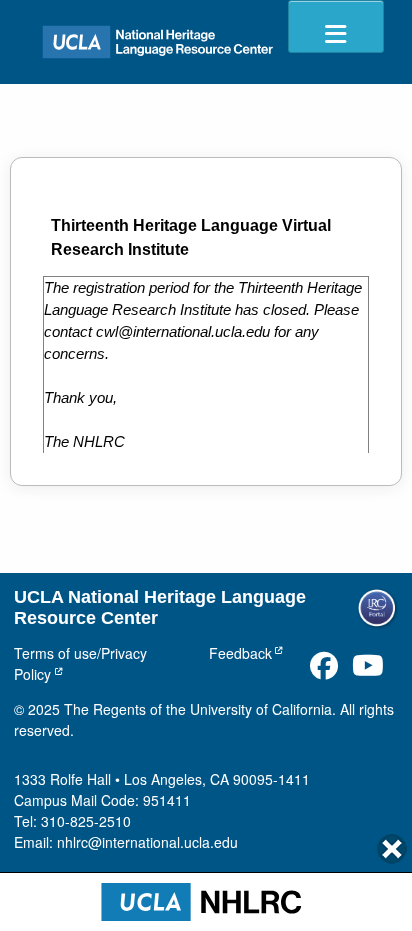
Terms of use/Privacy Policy (80, 663)
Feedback (240, 653)
